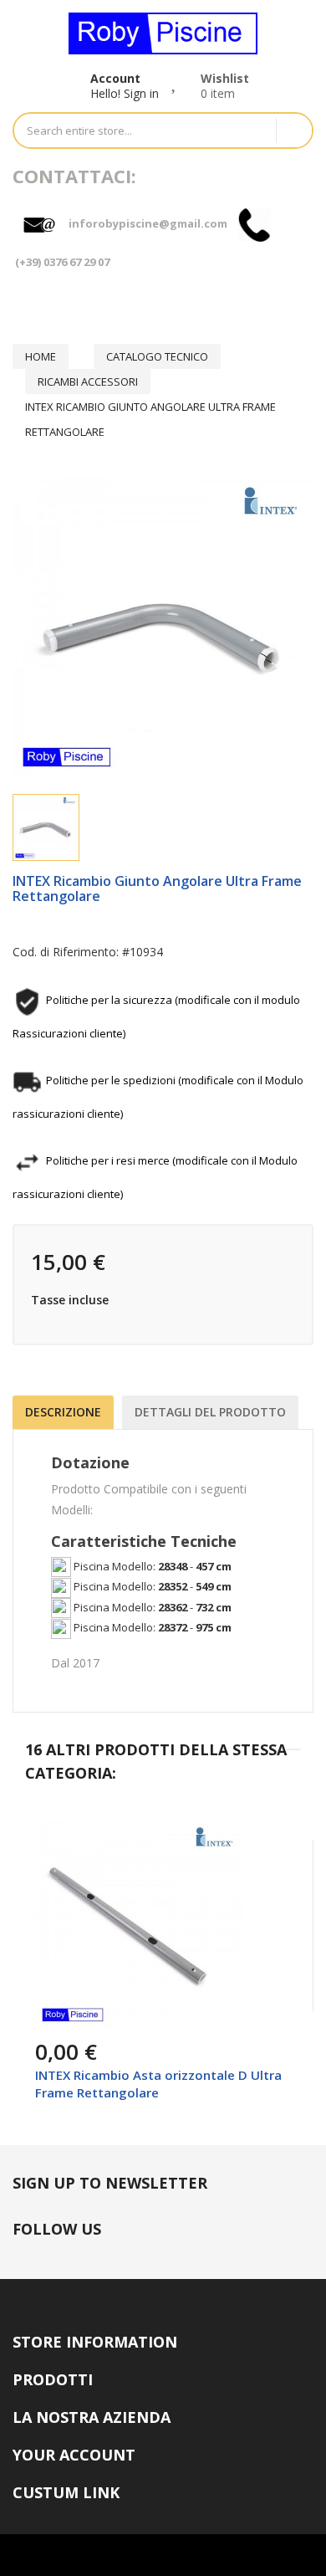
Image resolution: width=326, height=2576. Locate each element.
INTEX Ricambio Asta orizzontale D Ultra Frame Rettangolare (158, 2084)
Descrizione (63, 1412)
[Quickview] (266, 1845)
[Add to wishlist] (90, 2023)
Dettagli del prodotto (210, 1412)
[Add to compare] (129, 2023)
